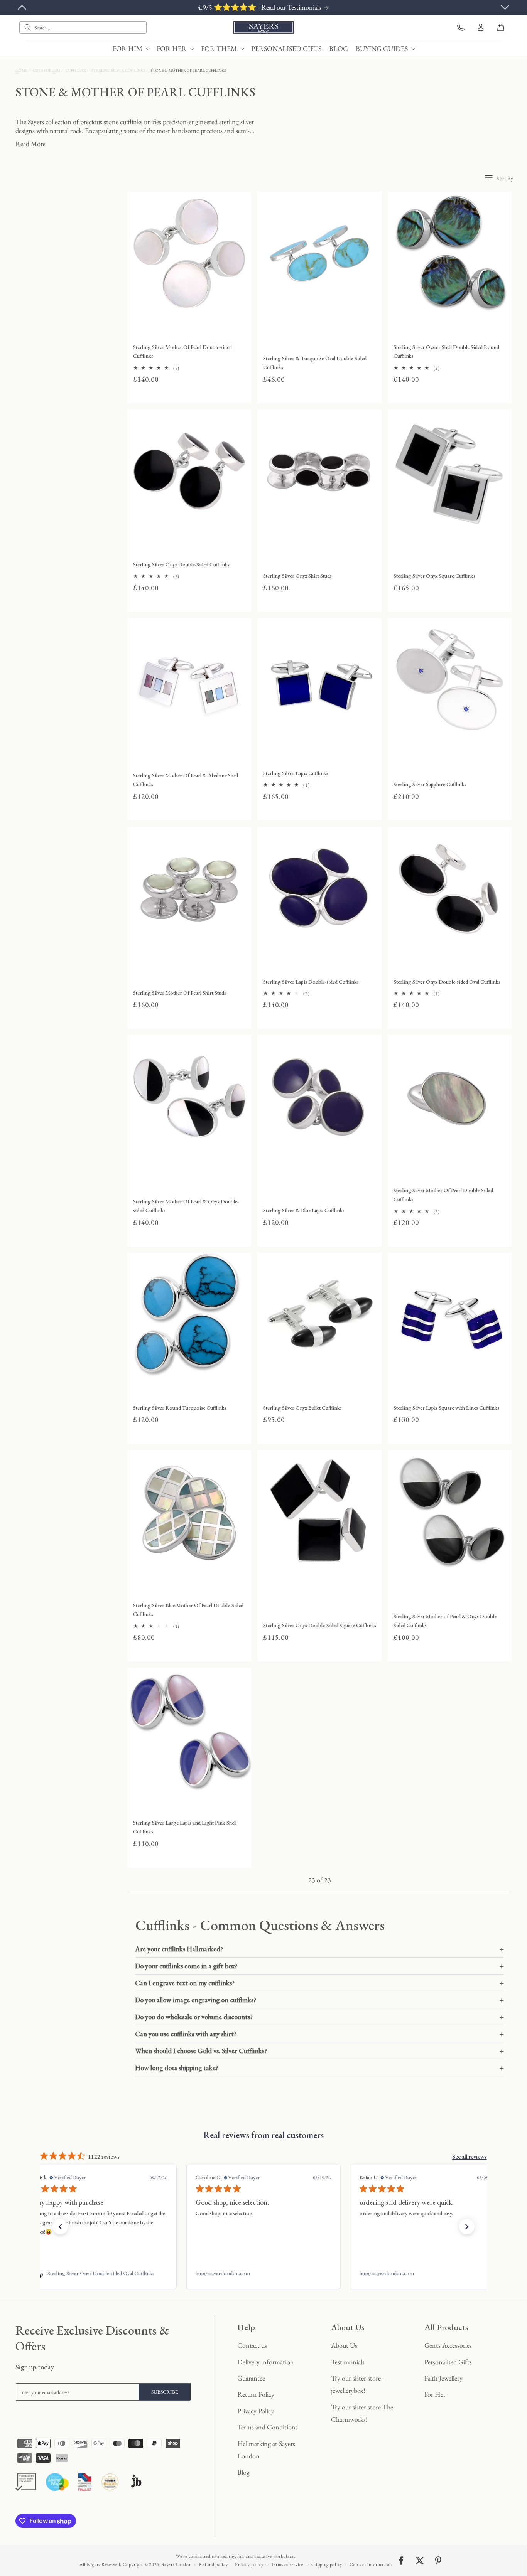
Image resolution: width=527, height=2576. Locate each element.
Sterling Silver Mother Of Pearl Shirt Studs (180, 993)
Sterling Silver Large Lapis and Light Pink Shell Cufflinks (185, 1827)
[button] (131, 48)
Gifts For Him (47, 70)
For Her (435, 2394)
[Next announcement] (505, 7)
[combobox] (83, 27)
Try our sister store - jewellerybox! (358, 2384)
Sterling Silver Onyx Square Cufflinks (434, 576)
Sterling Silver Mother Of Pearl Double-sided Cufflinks (182, 351)
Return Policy (256, 2394)
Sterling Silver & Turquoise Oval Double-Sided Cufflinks (315, 363)
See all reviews (470, 2157)
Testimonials (348, 2362)
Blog (243, 2472)
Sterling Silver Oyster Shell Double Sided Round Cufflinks (446, 351)
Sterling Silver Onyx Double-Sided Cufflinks (181, 564)
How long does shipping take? (319, 2068)
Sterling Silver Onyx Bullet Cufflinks (302, 1408)
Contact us (252, 2345)
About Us (344, 2345)
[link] (100, 2273)
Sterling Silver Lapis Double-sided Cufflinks (311, 982)
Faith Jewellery (443, 2378)
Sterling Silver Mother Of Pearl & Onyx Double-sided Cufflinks (186, 1206)
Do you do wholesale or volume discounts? (319, 2017)
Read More (30, 144)
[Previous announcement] (22, 7)
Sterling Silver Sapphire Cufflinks (430, 784)
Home (22, 70)
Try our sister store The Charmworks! (362, 2413)
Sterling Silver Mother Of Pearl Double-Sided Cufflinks (443, 1195)
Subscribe (165, 2392)
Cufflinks (76, 70)
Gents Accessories (448, 2345)
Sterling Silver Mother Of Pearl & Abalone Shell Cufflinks (186, 780)
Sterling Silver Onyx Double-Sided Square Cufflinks (320, 1625)
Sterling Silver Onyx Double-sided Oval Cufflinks (447, 982)
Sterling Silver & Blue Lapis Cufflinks (304, 1210)
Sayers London (177, 2564)
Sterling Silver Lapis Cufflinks (296, 773)
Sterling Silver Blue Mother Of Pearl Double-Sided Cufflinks (188, 1610)
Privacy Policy (256, 2411)
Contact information (371, 2564)
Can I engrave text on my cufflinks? (319, 1983)
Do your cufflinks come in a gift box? (319, 1966)
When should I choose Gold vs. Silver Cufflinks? (319, 2051)
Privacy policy (249, 2564)
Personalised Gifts (448, 2362)
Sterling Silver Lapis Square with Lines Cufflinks (446, 1408)
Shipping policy (326, 2564)
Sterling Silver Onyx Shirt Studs (297, 576)
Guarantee (251, 2378)
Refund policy (213, 2564)
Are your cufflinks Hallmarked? (319, 1949)
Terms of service (287, 2564)
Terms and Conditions (268, 2427)
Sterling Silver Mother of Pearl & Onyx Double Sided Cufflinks (445, 1621)
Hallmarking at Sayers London (266, 2450)
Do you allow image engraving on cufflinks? (319, 2000)
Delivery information (266, 2362)
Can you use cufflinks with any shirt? (319, 2034)
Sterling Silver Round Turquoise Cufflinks (180, 1408)
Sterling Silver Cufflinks (119, 70)
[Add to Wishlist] (243, 308)
